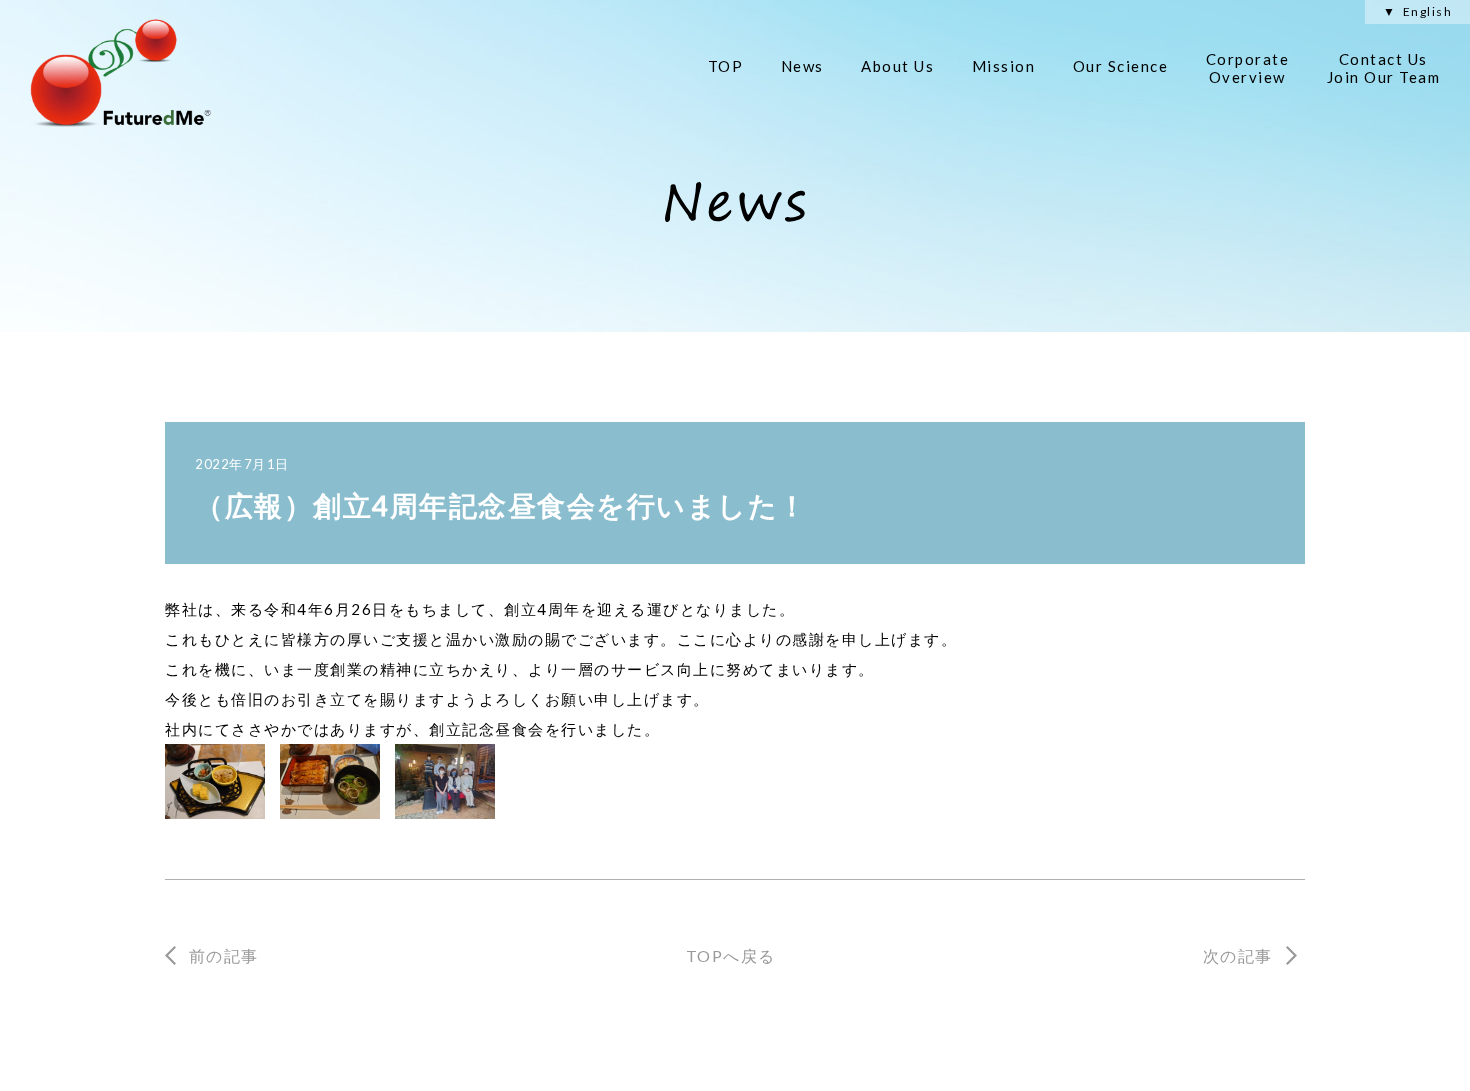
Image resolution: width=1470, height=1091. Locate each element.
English (1428, 12)
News (802, 66)
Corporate (1248, 68)
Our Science (1121, 66)
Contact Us (1384, 68)
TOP (726, 66)
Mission (1004, 66)
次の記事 (1238, 955)
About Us (897, 66)
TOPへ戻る (731, 955)
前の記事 (224, 955)
